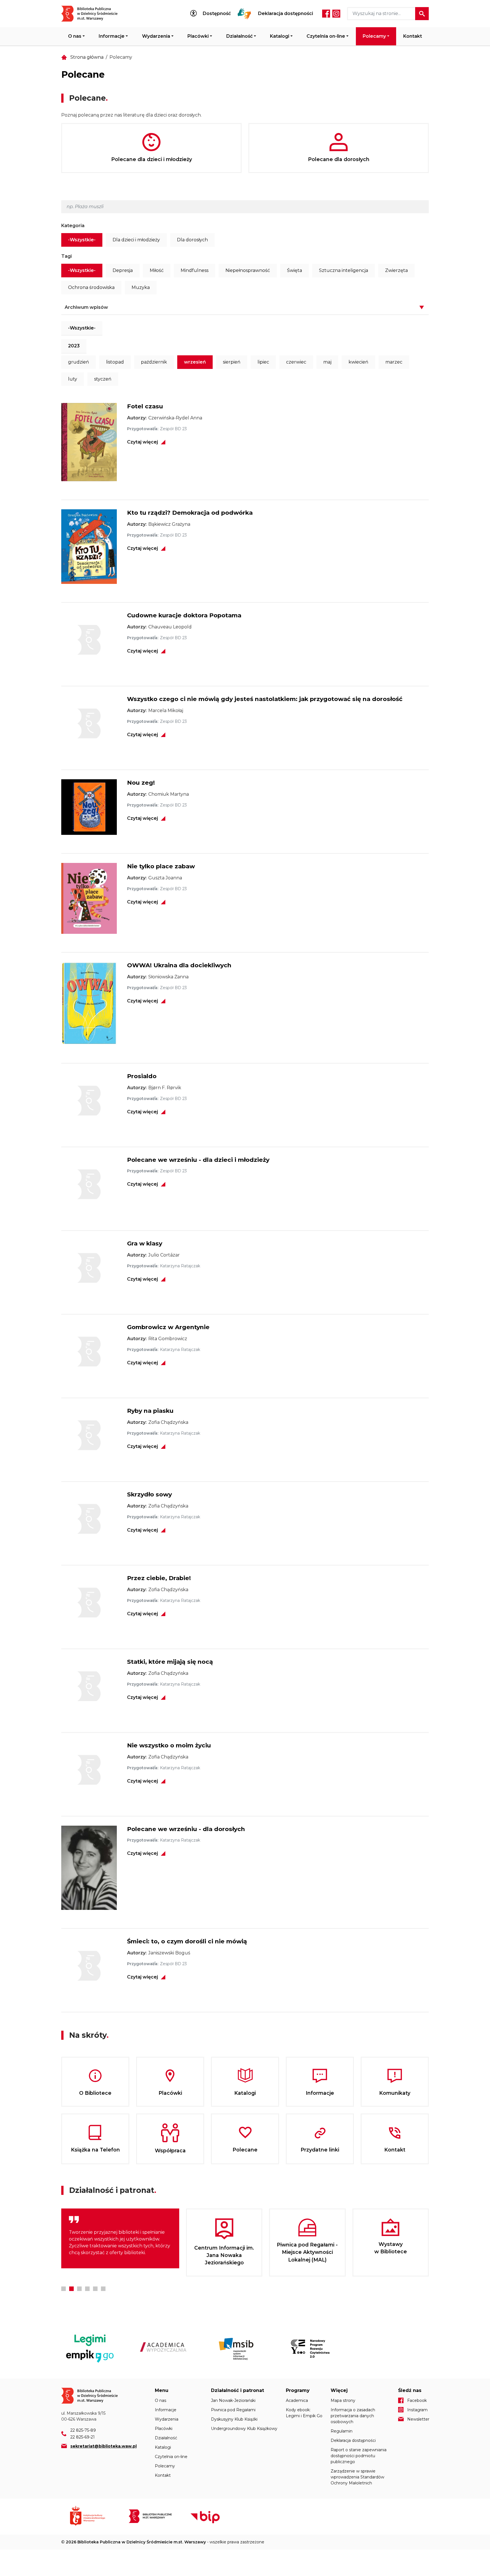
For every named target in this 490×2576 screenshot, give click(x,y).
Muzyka (141, 287)
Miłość (157, 270)
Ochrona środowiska (91, 287)
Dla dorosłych (192, 240)
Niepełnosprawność (248, 270)
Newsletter (418, 2419)
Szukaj (422, 14)
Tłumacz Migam (244, 14)
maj (327, 362)
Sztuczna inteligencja (344, 270)
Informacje (112, 36)
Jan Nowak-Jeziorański (233, 2400)
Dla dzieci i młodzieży (136, 240)
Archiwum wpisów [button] (86, 307)
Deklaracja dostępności (286, 14)
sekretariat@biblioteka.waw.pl (104, 2446)
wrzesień (195, 362)
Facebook (326, 14)
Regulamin (342, 2431)
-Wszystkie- (82, 240)
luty (73, 379)
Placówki (198, 36)
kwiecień (358, 362)
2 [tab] (71, 2289)
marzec (394, 362)
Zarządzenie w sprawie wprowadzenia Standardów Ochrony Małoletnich (357, 2477)
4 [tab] (87, 2289)
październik (154, 362)
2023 (74, 346)
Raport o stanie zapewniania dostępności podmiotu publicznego (359, 2456)
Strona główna (87, 57)
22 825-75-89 (83, 2430)
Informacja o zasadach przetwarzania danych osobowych (353, 2416)
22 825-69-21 (83, 2437)
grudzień (79, 362)
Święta (294, 270)
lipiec (263, 362)
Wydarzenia (156, 36)
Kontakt (413, 36)
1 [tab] (64, 2289)
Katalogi (280, 36)
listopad (115, 362)
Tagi (66, 256)
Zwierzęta (396, 270)
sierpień (232, 362)
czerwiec (296, 362)
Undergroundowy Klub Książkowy (244, 2429)
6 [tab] (103, 2289)
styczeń (103, 379)
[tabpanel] (120, 2242)
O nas (75, 36)
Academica (297, 2400)
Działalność (239, 36)
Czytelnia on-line (326, 36)
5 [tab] (95, 2289)
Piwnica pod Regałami (233, 2410)
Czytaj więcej (142, 442)
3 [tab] (79, 2289)
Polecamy (374, 36)
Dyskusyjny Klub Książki (234, 2419)
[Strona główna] (93, 14)
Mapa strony (343, 2400)
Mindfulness (195, 270)
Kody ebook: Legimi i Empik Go (304, 2413)
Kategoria (73, 226)
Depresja (123, 270)
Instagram (336, 14)
